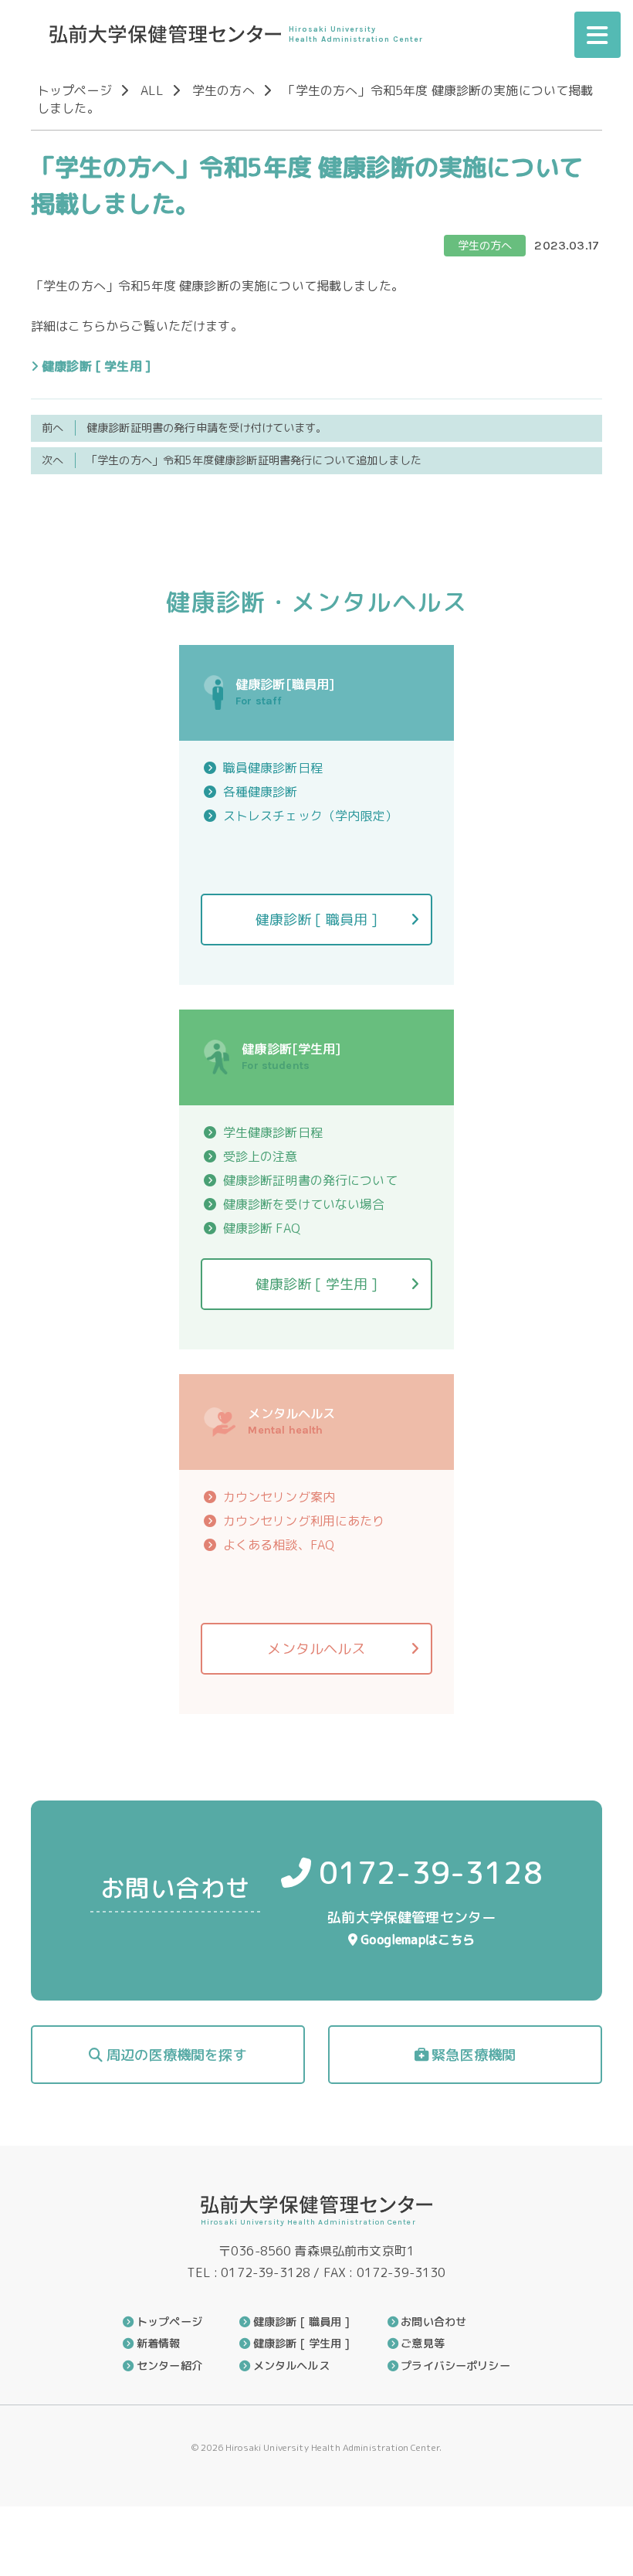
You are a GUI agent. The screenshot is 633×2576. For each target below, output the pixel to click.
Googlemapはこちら (418, 1940)
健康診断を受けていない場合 (304, 1204)
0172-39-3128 (431, 1872)
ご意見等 (423, 2344)
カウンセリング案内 (279, 1497)
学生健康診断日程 (273, 1132)
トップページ (74, 90)
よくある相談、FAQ (279, 1545)
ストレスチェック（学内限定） (310, 816)
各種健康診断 (261, 792)
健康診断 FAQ (262, 1228)
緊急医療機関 (474, 2055)
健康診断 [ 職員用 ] (317, 920)
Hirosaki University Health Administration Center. (332, 2447)
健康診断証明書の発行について (310, 1180)
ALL (152, 90)
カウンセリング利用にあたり (304, 1521)
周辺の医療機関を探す (177, 2055)
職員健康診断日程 (273, 768)
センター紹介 (169, 2366)
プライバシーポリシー (455, 2366)
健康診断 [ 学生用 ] (96, 366)
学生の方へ (223, 90)
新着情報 (158, 2344)
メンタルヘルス (316, 1649)
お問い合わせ (433, 2322)
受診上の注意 (261, 1156)
